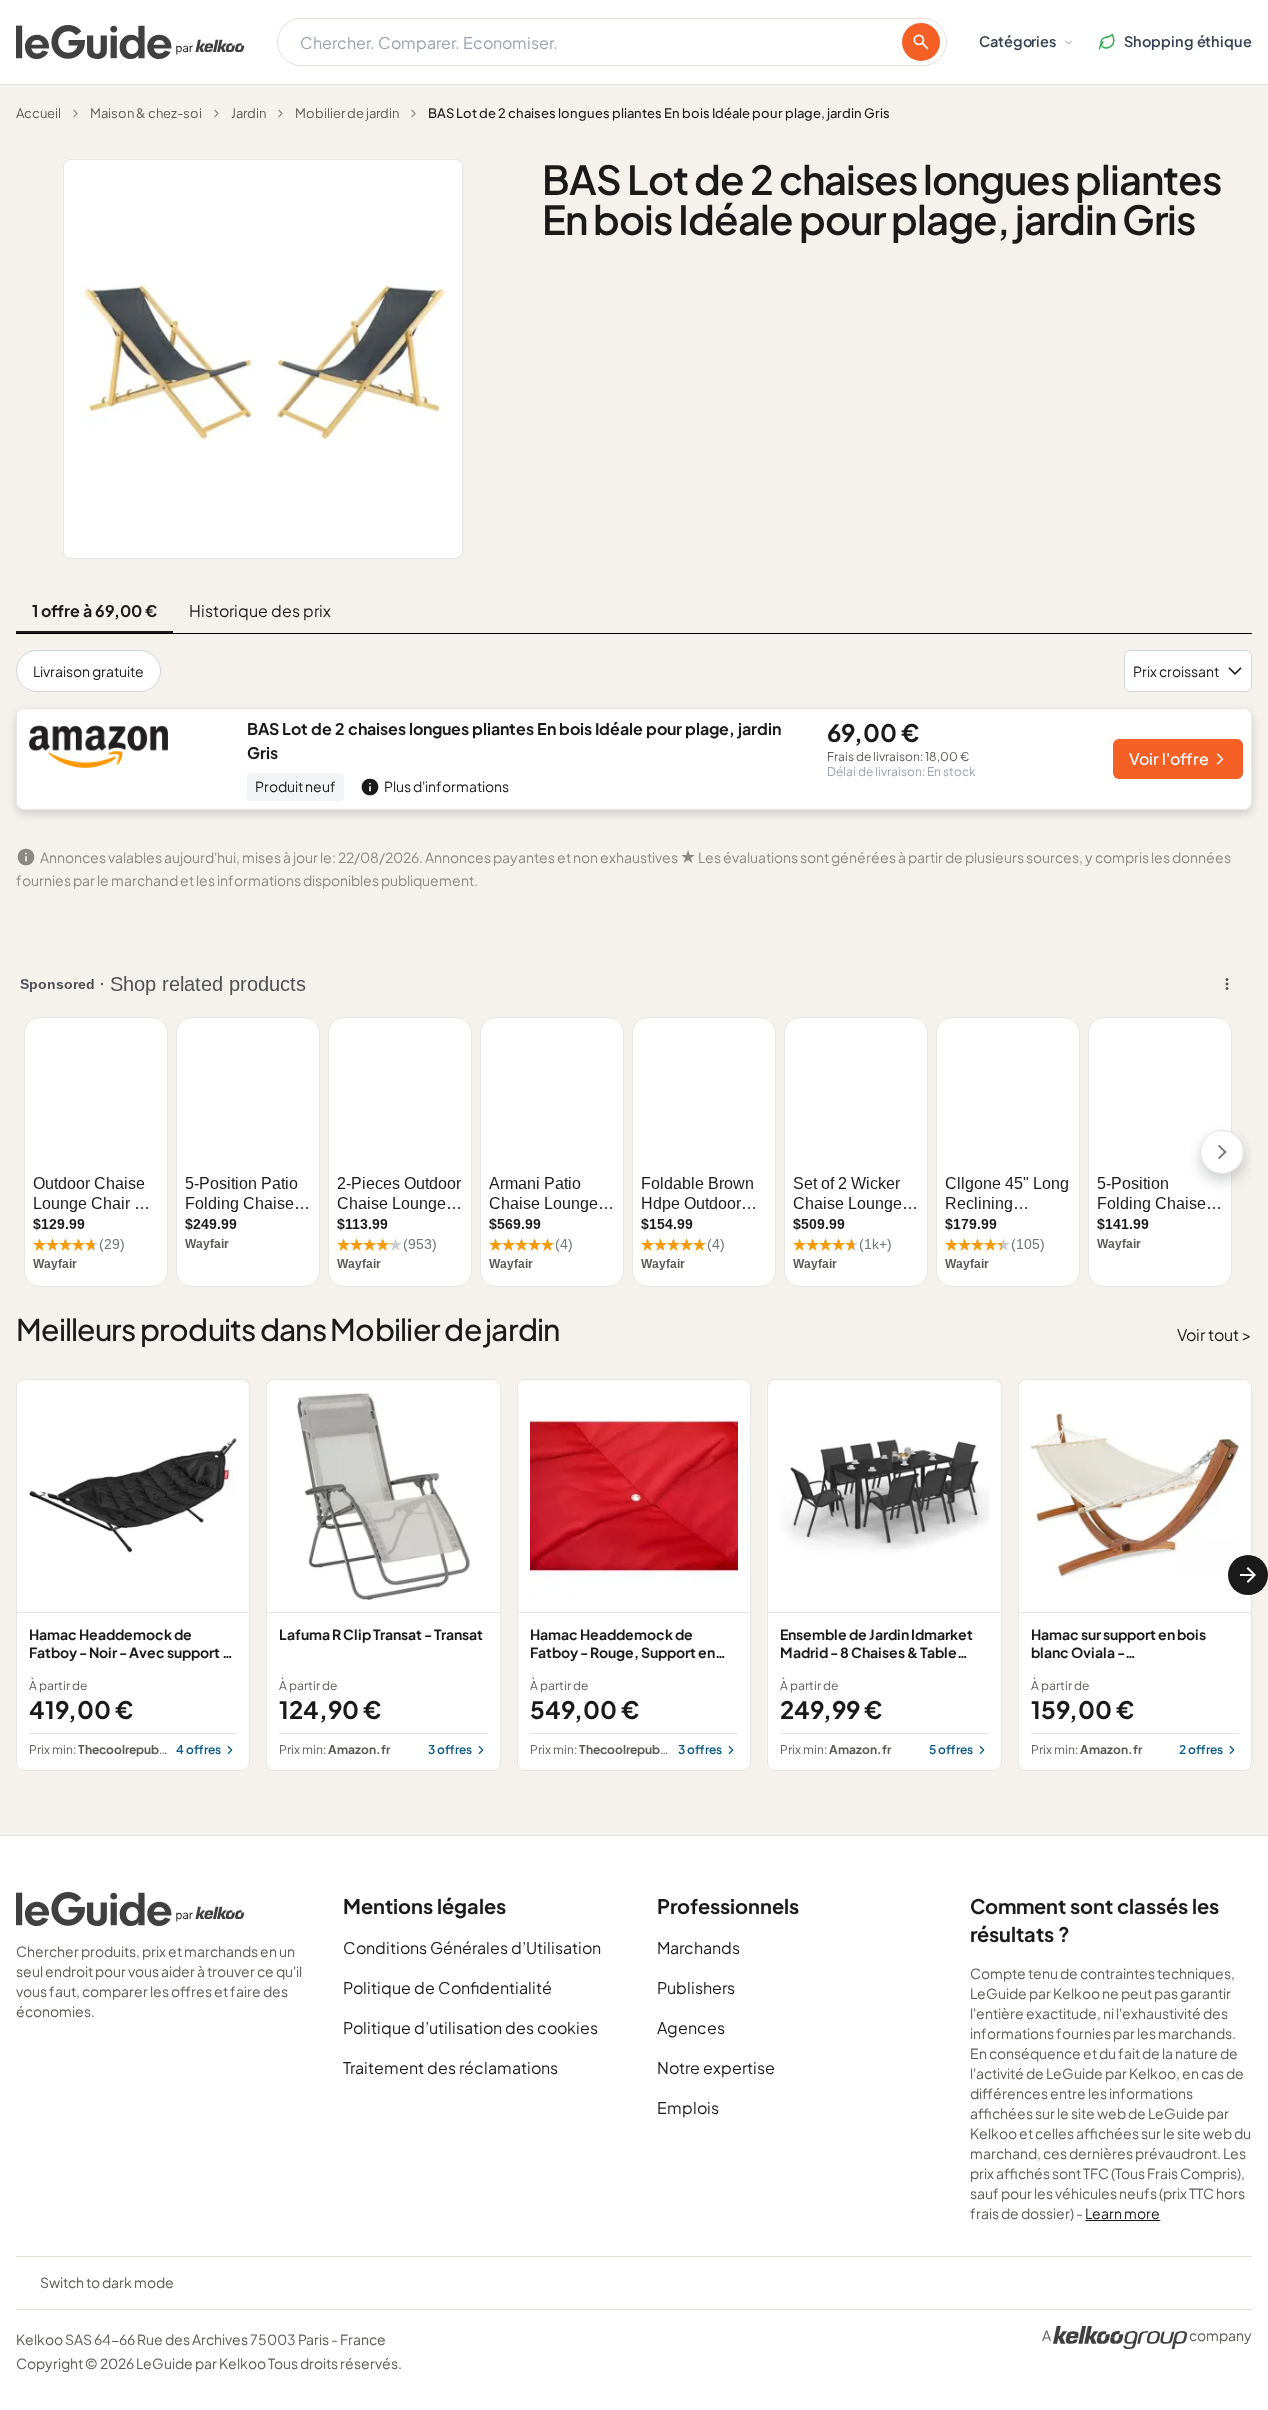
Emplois (688, 2107)
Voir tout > (1214, 1334)
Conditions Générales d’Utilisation (472, 1947)
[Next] (1248, 1575)
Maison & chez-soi (146, 113)
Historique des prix (260, 610)
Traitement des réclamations (450, 2067)
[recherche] (921, 42)
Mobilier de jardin (347, 113)
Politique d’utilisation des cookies (470, 2027)
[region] (634, 1575)
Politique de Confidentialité (447, 1987)
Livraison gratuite (88, 671)
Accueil (38, 113)
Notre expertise (716, 2067)
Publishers (696, 1987)
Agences (691, 2027)
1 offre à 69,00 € (94, 610)
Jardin (248, 113)
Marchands (698, 1947)
